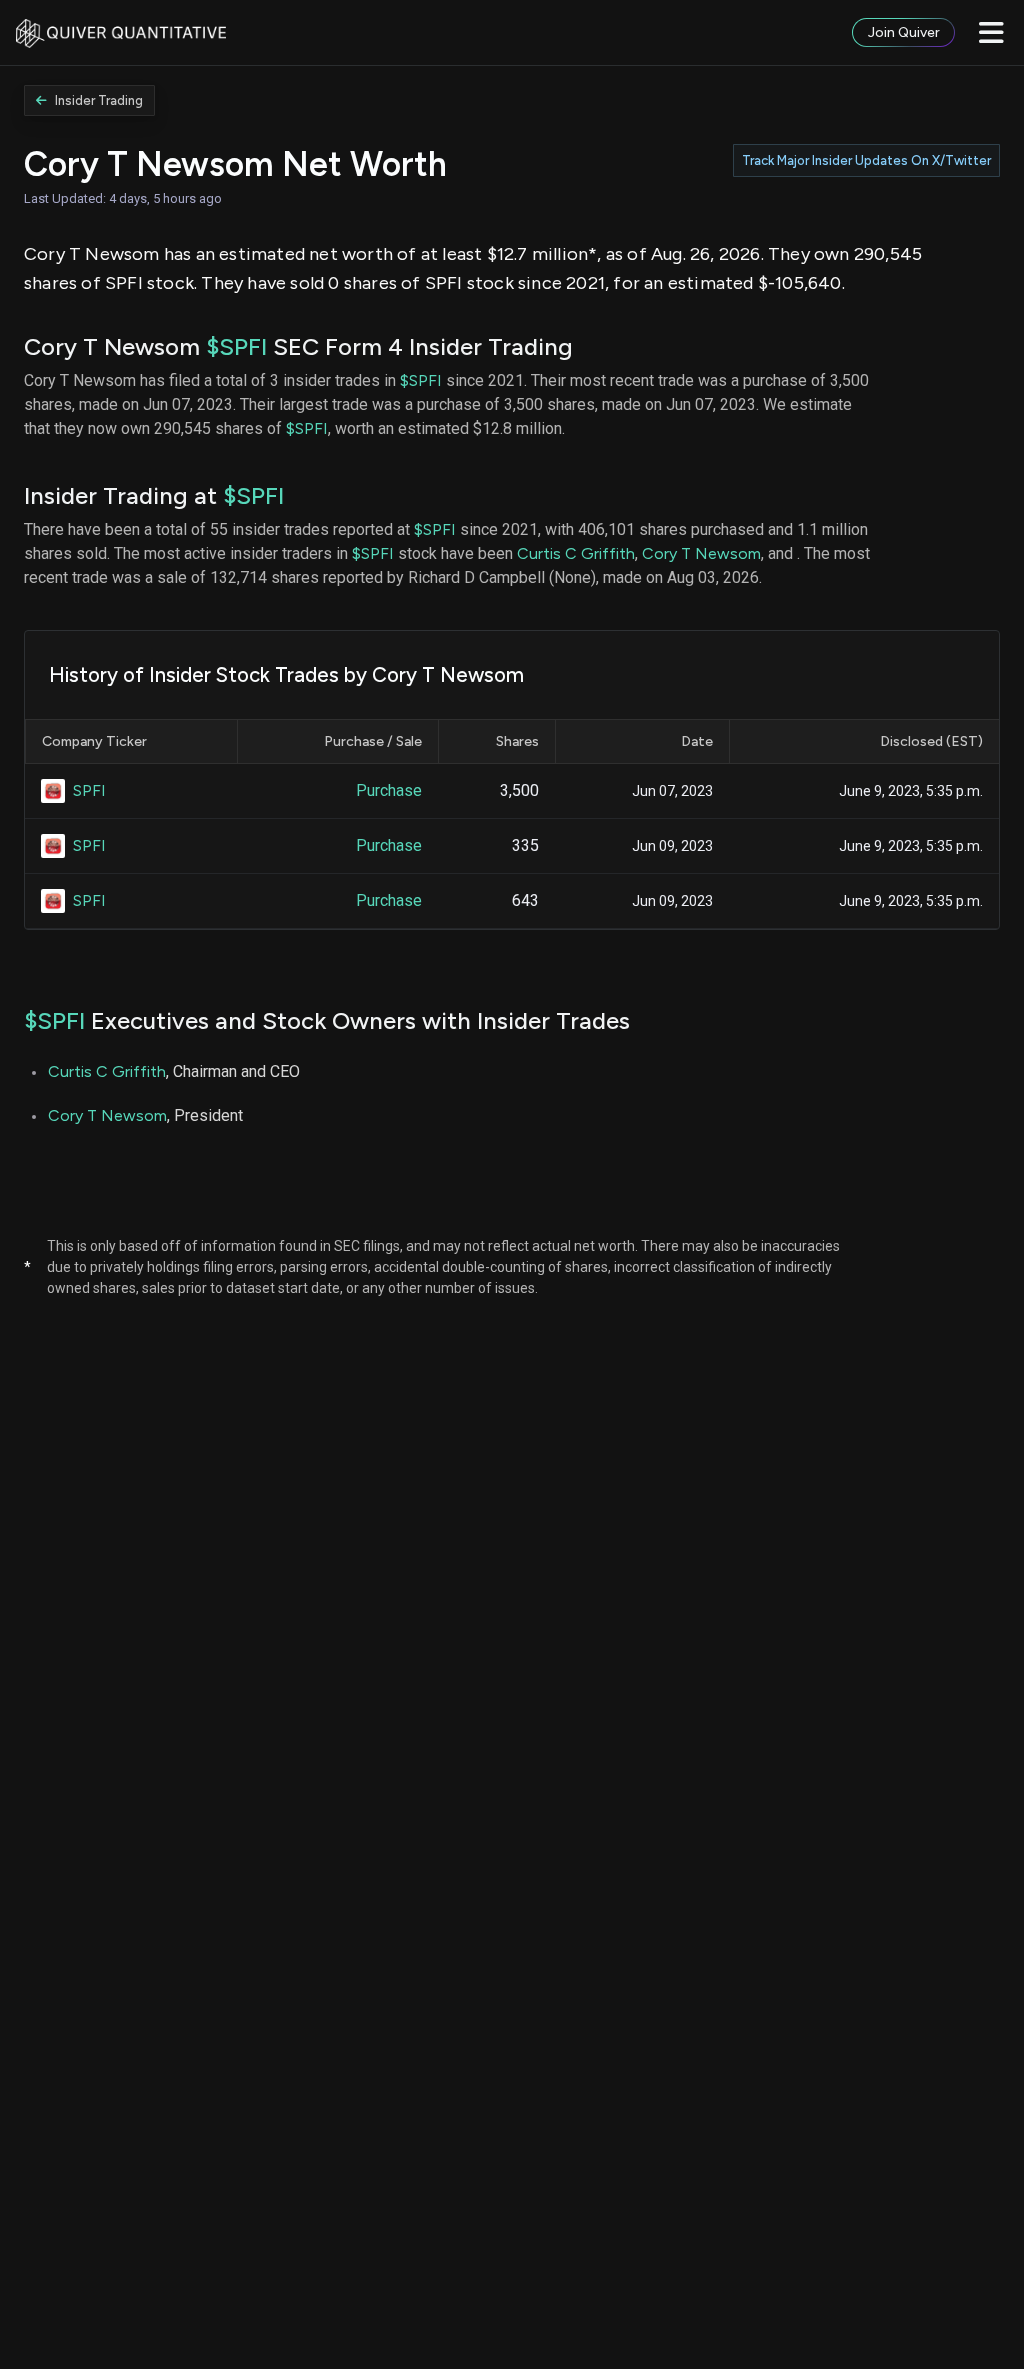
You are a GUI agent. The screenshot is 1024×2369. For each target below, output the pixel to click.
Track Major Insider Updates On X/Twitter (866, 160)
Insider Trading (99, 100)
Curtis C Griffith (576, 553)
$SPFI (236, 346)
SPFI (89, 790)
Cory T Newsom (701, 553)
